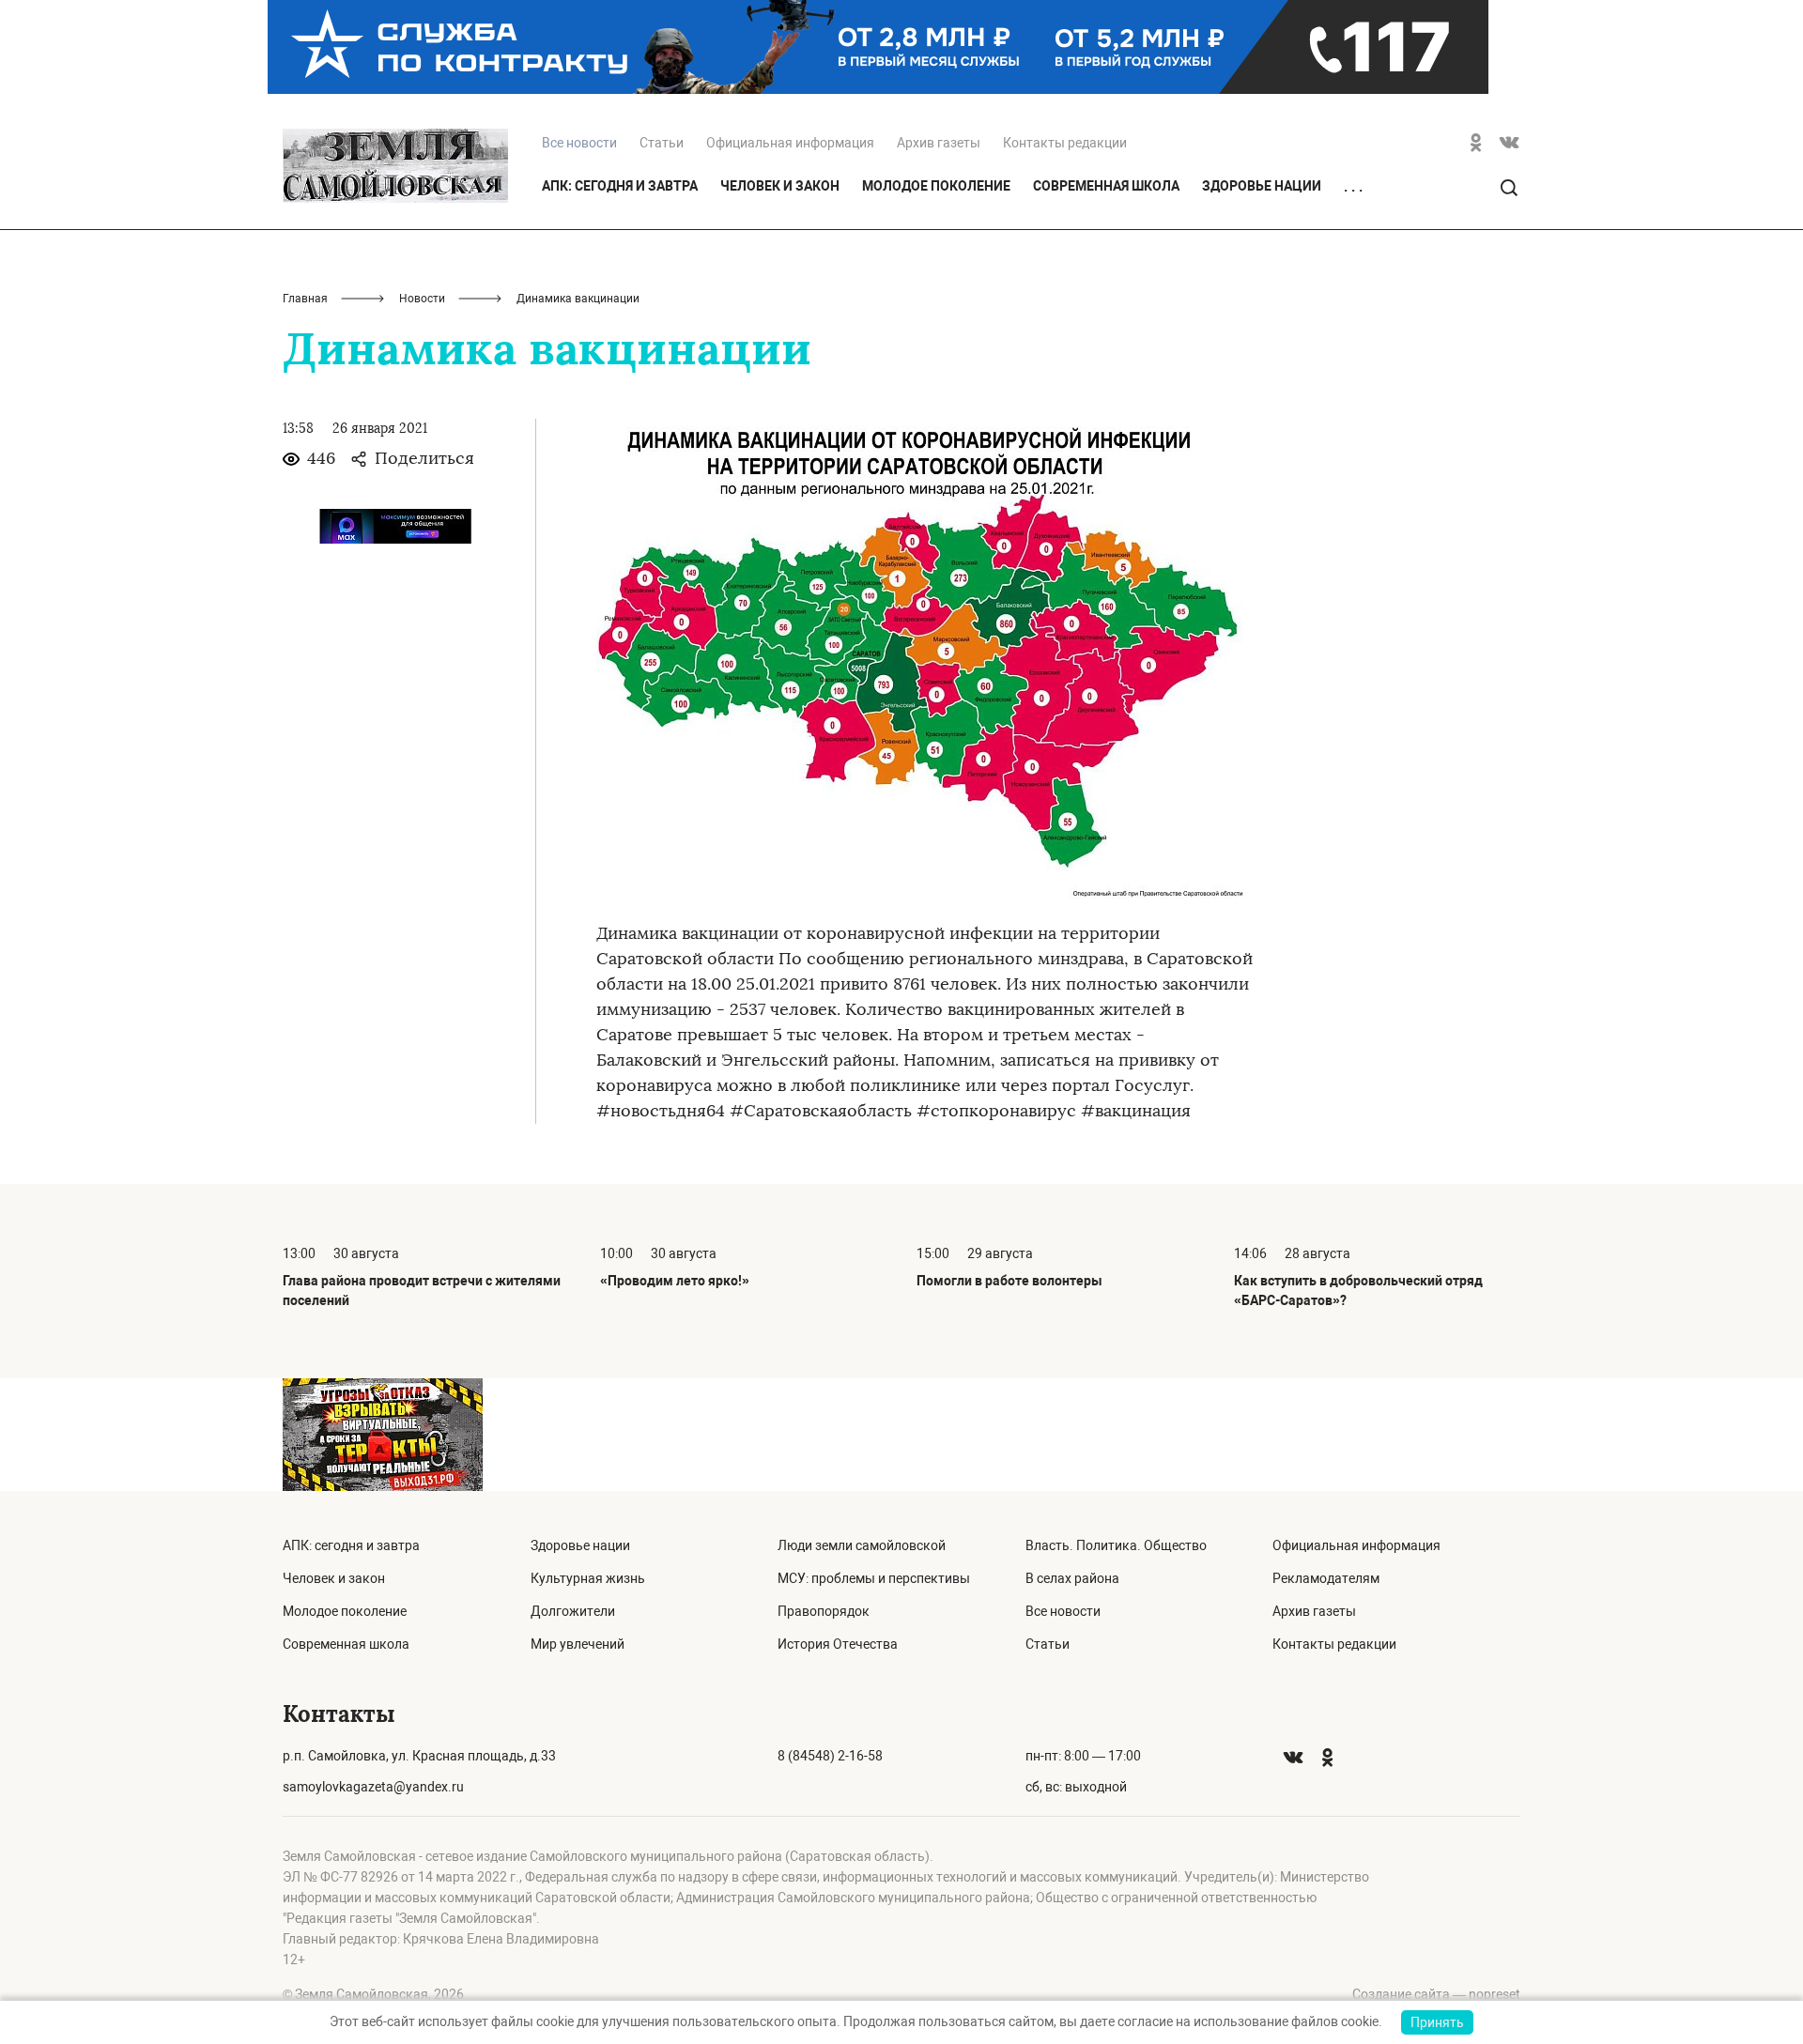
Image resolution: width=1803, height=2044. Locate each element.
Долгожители (573, 1611)
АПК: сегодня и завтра (620, 186)
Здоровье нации (1262, 186)
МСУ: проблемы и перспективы (874, 1578)
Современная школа (1106, 186)
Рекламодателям (1326, 1578)
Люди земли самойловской (862, 1545)
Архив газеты (939, 143)
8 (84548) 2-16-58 (830, 1756)
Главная (305, 299)
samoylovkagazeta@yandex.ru (373, 1787)
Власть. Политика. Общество (1116, 1545)
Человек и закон (780, 186)
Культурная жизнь (588, 1578)
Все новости (1063, 1611)
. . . (1353, 187)
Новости (422, 299)
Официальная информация (790, 143)
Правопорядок (824, 1611)
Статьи (662, 143)
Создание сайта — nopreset (1436, 1994)
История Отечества (838, 1644)
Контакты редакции (1065, 143)
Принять (1437, 2022)
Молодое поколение (936, 186)
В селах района (1072, 1578)
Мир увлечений (578, 1644)
